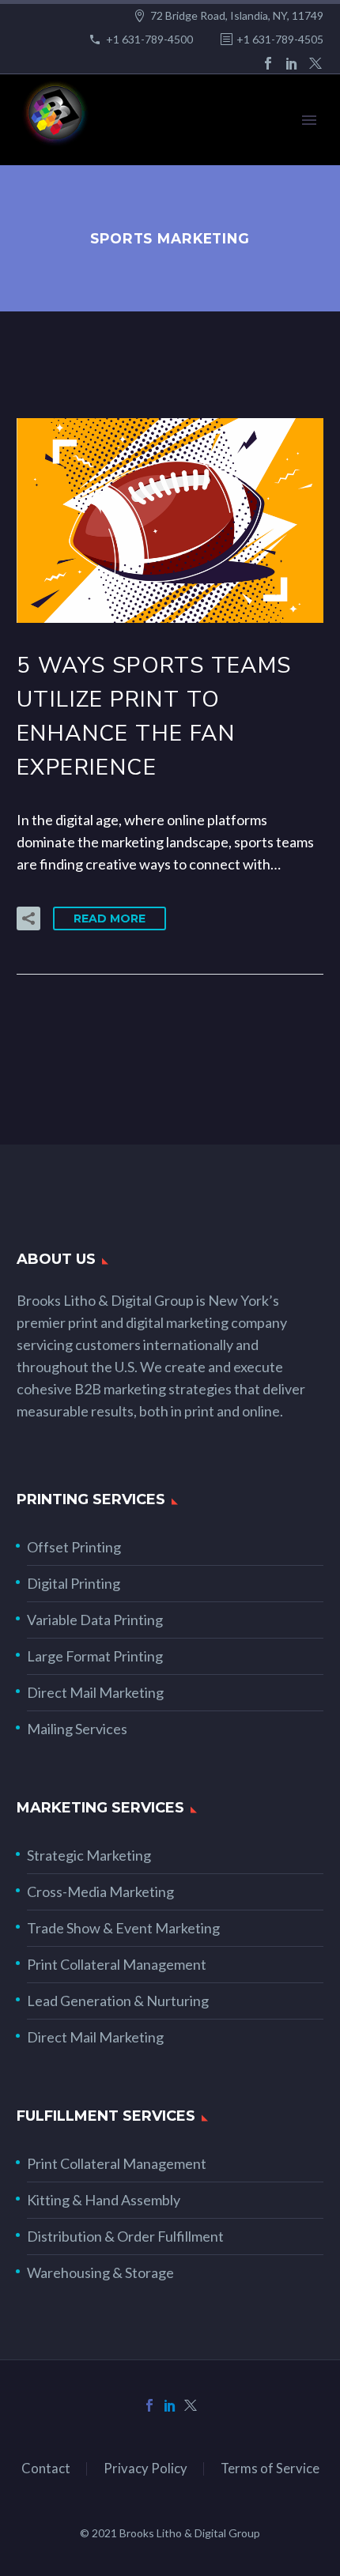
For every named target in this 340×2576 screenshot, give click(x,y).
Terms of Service (270, 2469)
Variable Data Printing (95, 1620)
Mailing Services (77, 1729)
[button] (28, 918)
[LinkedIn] (292, 63)
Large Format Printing (95, 1656)
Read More (110, 918)
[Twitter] (315, 63)
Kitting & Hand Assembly (104, 2200)
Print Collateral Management (117, 1964)
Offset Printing (74, 1547)
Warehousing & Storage (100, 2272)
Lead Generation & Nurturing (118, 2001)
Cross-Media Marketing (100, 1891)
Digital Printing (74, 1583)
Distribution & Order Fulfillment (125, 2236)
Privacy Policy (145, 2469)
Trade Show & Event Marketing (123, 1928)
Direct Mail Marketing (95, 1692)
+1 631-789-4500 (149, 39)
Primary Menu (309, 120)
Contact (46, 2469)
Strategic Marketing (89, 1855)
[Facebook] (268, 63)
